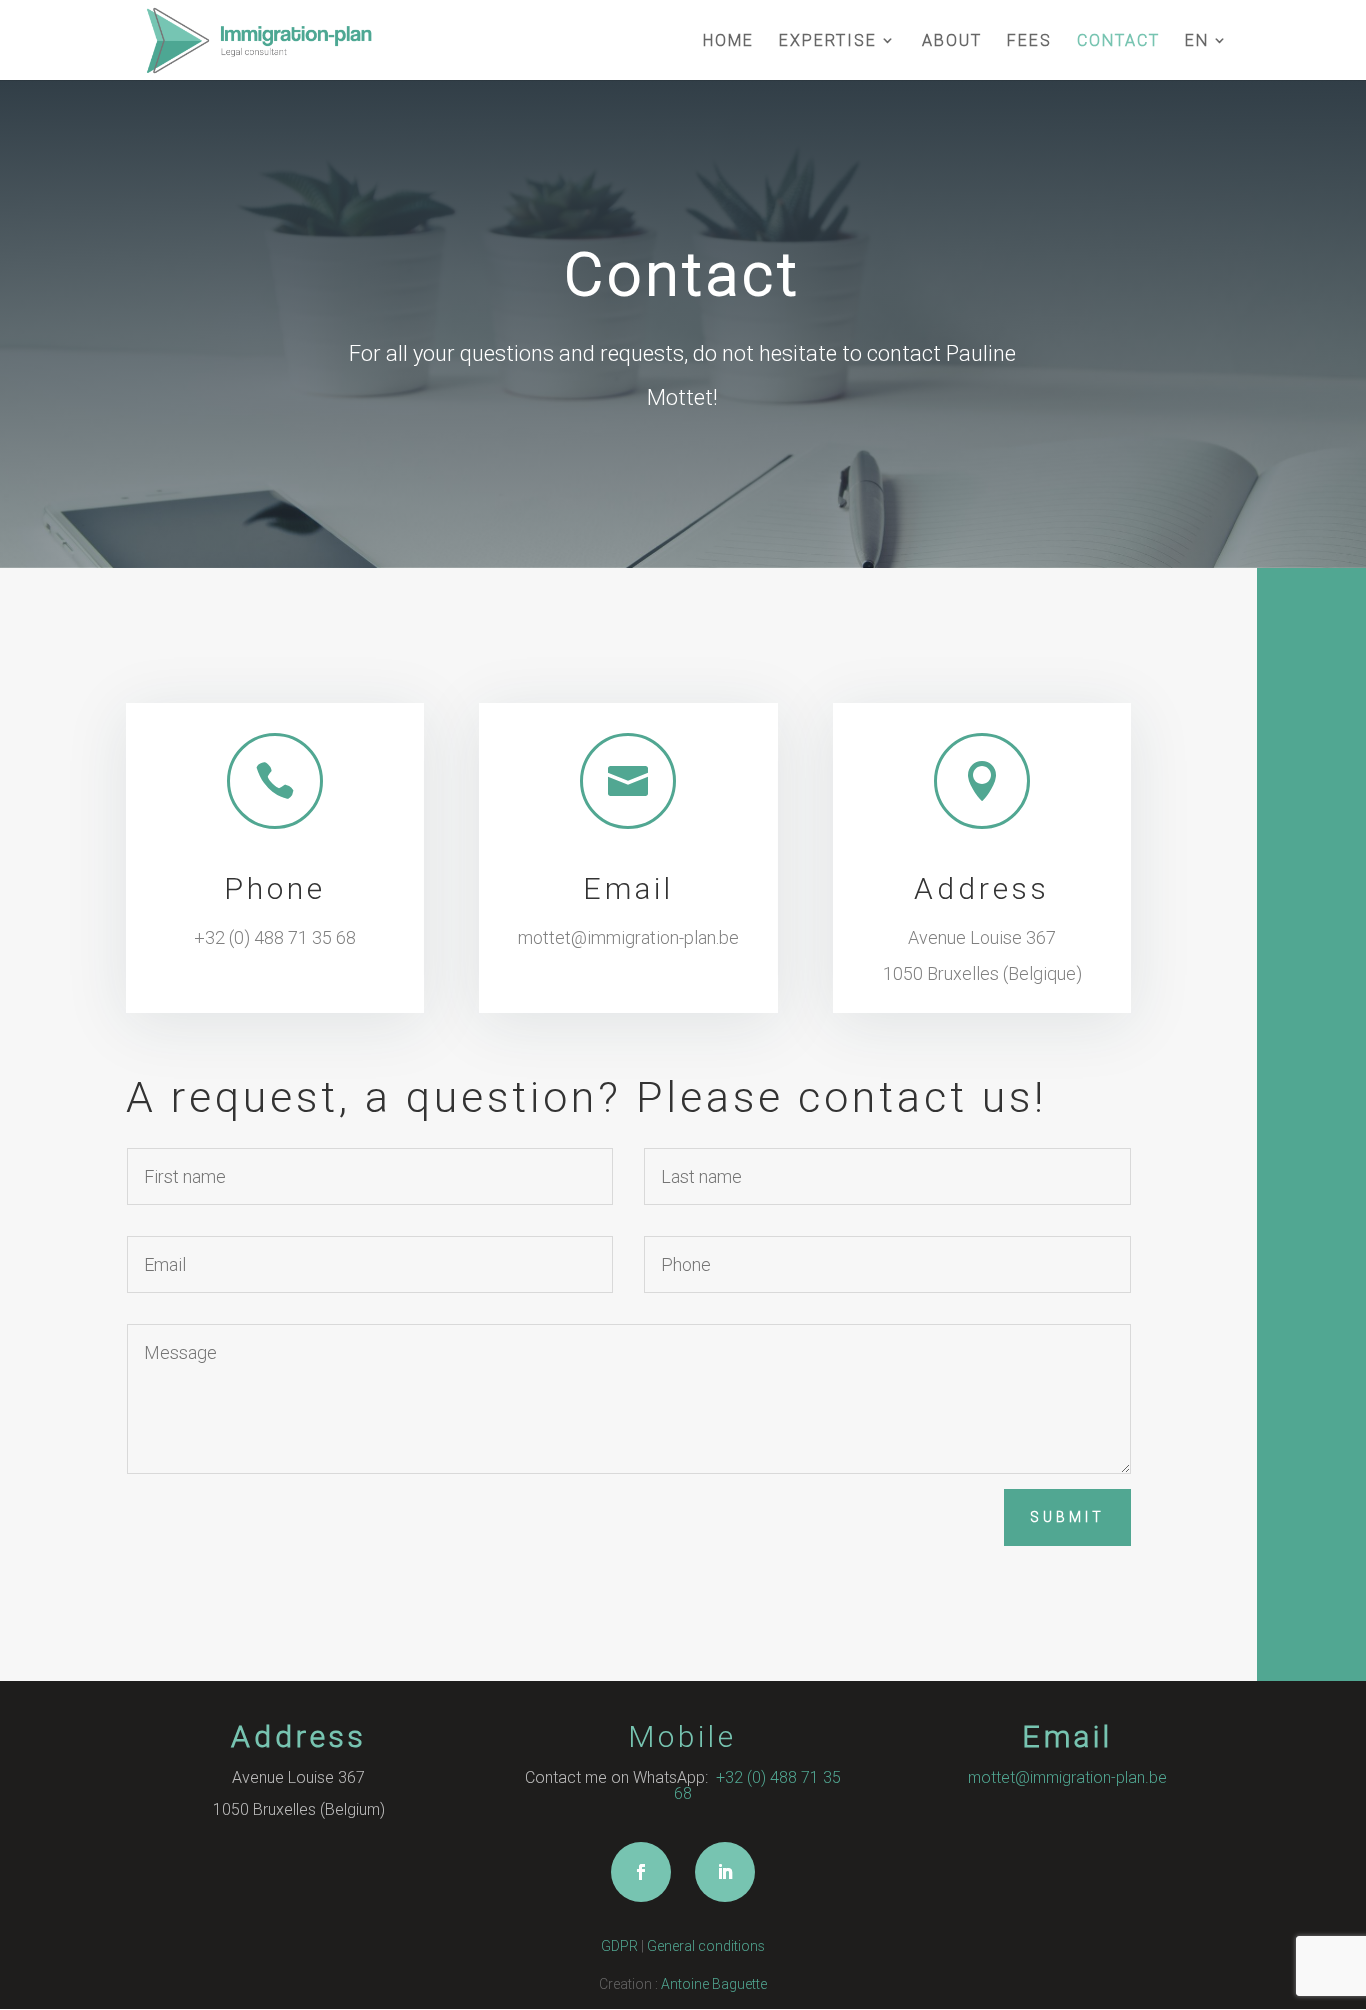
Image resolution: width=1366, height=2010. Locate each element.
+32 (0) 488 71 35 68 (275, 937)
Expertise (828, 41)
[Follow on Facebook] (641, 1872)
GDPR (619, 1946)
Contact (1118, 41)
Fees (1029, 41)
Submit (1067, 1517)
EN (1197, 41)
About (952, 41)
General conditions (706, 1946)
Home (728, 41)
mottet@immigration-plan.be (628, 937)
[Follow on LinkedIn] (725, 1872)
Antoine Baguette (714, 1984)
